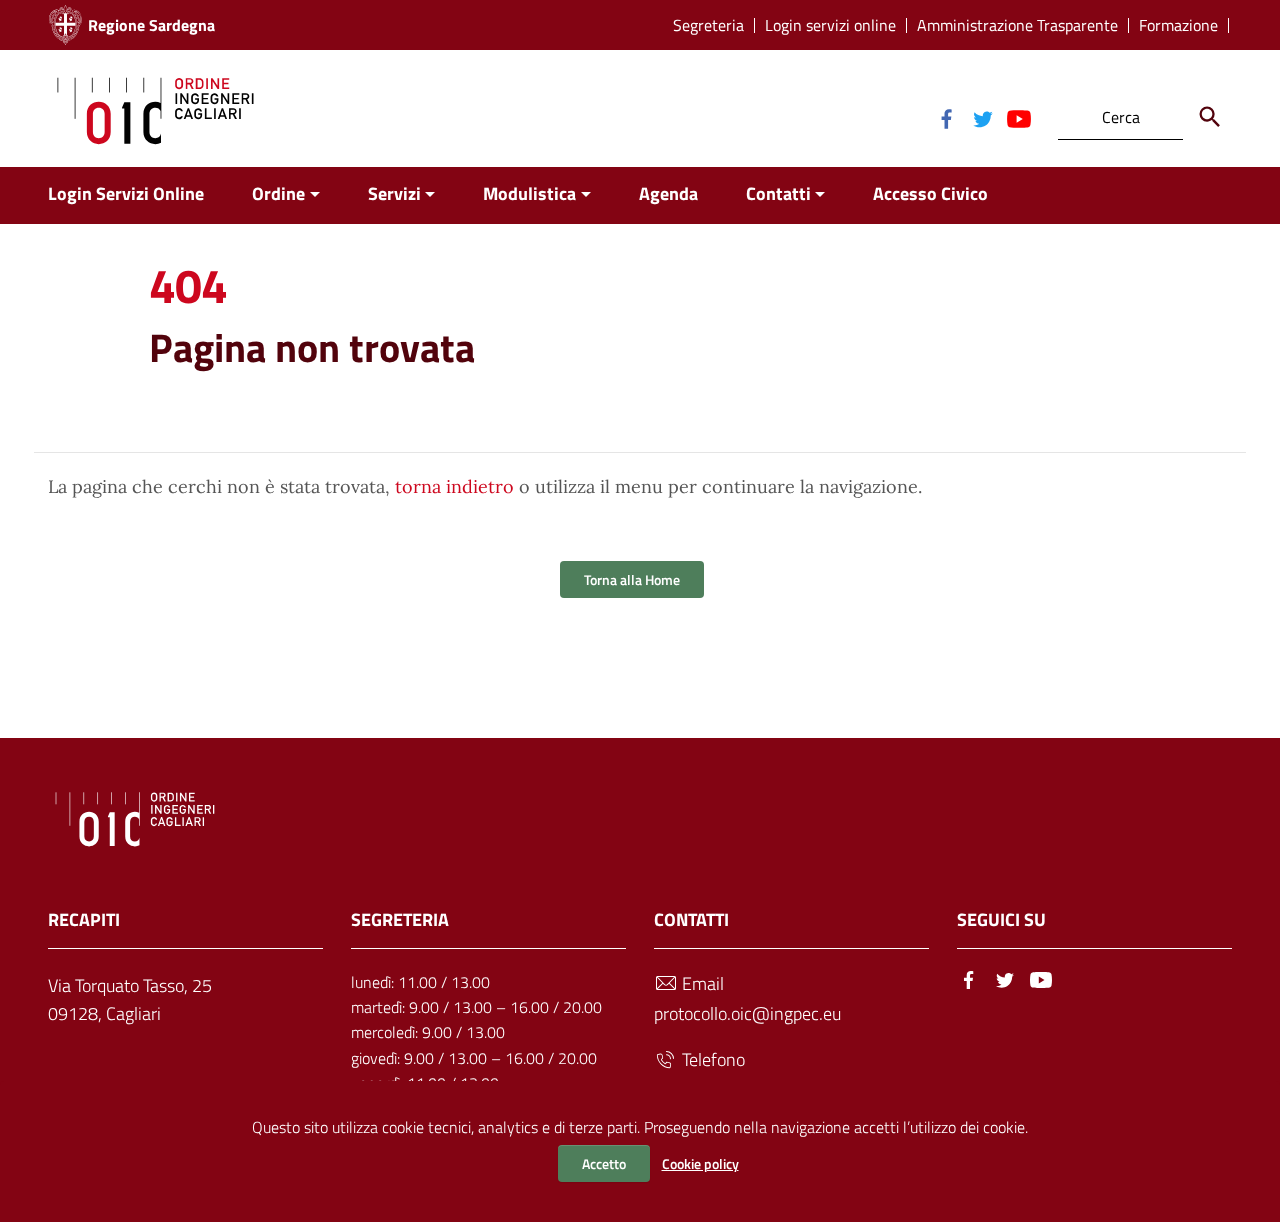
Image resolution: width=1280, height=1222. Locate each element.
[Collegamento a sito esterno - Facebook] (946, 117)
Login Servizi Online (126, 193)
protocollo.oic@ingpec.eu (747, 1013)
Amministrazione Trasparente (1017, 25)
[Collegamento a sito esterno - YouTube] (1018, 117)
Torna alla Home (632, 579)
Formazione (1178, 25)
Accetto (604, 1163)
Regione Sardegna (151, 25)
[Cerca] (1210, 117)
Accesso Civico (930, 193)
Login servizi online (830, 25)
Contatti (778, 193)
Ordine (278, 193)
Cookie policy (700, 1163)
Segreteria (708, 25)
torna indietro (454, 486)
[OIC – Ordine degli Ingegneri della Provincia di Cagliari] (155, 108)
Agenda (668, 193)
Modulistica (529, 193)
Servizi (394, 193)
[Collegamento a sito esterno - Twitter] (982, 117)
